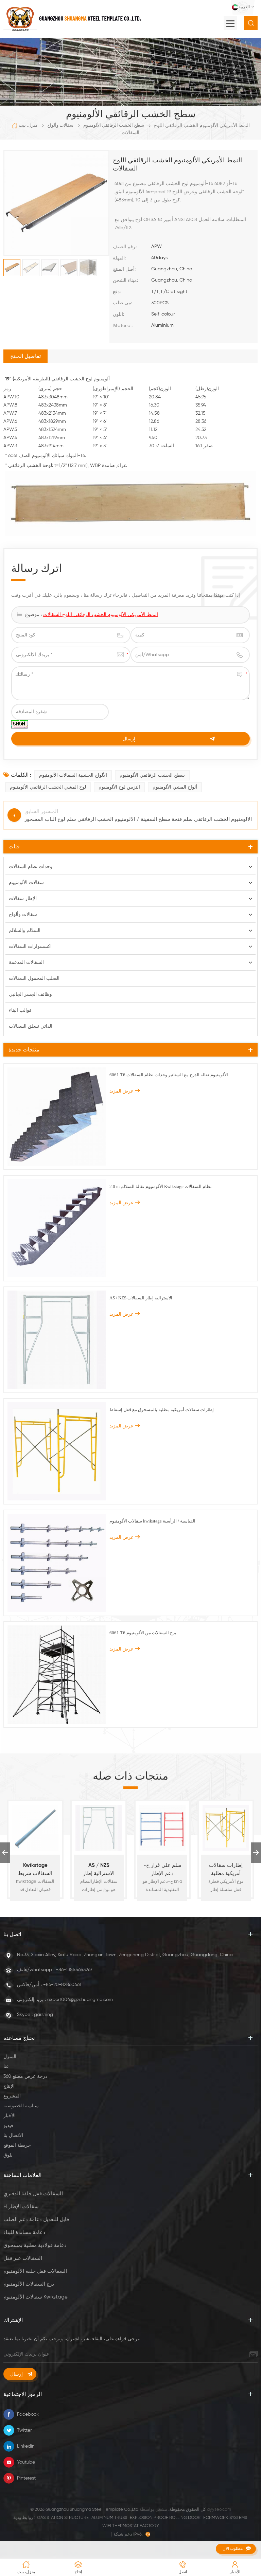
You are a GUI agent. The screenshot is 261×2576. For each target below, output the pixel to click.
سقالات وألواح (60, 125)
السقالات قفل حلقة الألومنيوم (35, 2271)
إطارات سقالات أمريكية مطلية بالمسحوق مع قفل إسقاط (162, 1410)
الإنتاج (9, 2086)
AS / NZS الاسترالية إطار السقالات (141, 1298)
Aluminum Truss (109, 2518)
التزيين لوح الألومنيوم (119, 787)
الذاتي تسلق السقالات (31, 1026)
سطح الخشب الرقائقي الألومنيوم (114, 125)
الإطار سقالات (23, 899)
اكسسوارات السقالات (30, 947)
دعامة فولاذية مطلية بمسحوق (35, 2245)
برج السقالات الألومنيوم (29, 2284)
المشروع (12, 2096)
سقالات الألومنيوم (26, 883)
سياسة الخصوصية (21, 2106)
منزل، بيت (28, 125)
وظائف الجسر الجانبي (30, 994)
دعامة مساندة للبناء (24, 2232)
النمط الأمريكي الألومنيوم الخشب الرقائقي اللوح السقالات (101, 615)
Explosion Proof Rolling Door (165, 2518)
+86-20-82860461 (62, 1985)
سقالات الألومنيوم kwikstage (36, 2297)
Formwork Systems (225, 2518)
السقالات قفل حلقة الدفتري (33, 2194)
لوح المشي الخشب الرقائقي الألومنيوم (48, 787)
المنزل (10, 2057)
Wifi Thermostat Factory (131, 2526)
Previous (5, 1853)
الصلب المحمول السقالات (34, 978)
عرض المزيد (121, 1091)
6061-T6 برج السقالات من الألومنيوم (143, 1633)
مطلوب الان (233, 2548)
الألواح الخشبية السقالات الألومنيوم (73, 775)
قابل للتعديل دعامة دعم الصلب (36, 2220)
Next (256, 1853)
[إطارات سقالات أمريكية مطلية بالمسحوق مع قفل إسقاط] (226, 1828)
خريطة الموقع (17, 2145)
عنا (6, 2067)
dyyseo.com (219, 2510)
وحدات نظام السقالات (31, 867)
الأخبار (10, 2116)
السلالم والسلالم (25, 931)
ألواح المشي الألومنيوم (175, 787)
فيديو (8, 2126)
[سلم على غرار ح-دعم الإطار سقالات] (162, 1828)
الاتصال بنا (13, 2136)
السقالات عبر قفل (23, 2258)
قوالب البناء (20, 1010)
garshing (43, 2015)
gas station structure (63, 2518)
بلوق (8, 2155)
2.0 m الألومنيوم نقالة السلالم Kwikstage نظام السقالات (161, 1186)
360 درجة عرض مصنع (25, 2076)
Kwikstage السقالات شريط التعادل (35, 1870)
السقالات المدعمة (26, 962)
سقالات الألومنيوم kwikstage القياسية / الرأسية (152, 1521)
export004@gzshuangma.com (80, 2000)
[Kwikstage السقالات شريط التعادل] (35, 1828)
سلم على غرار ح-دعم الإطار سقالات (162, 1870)
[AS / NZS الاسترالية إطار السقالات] (99, 1828)
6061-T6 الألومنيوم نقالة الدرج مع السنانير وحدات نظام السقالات (169, 1075)
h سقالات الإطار (21, 2207)
